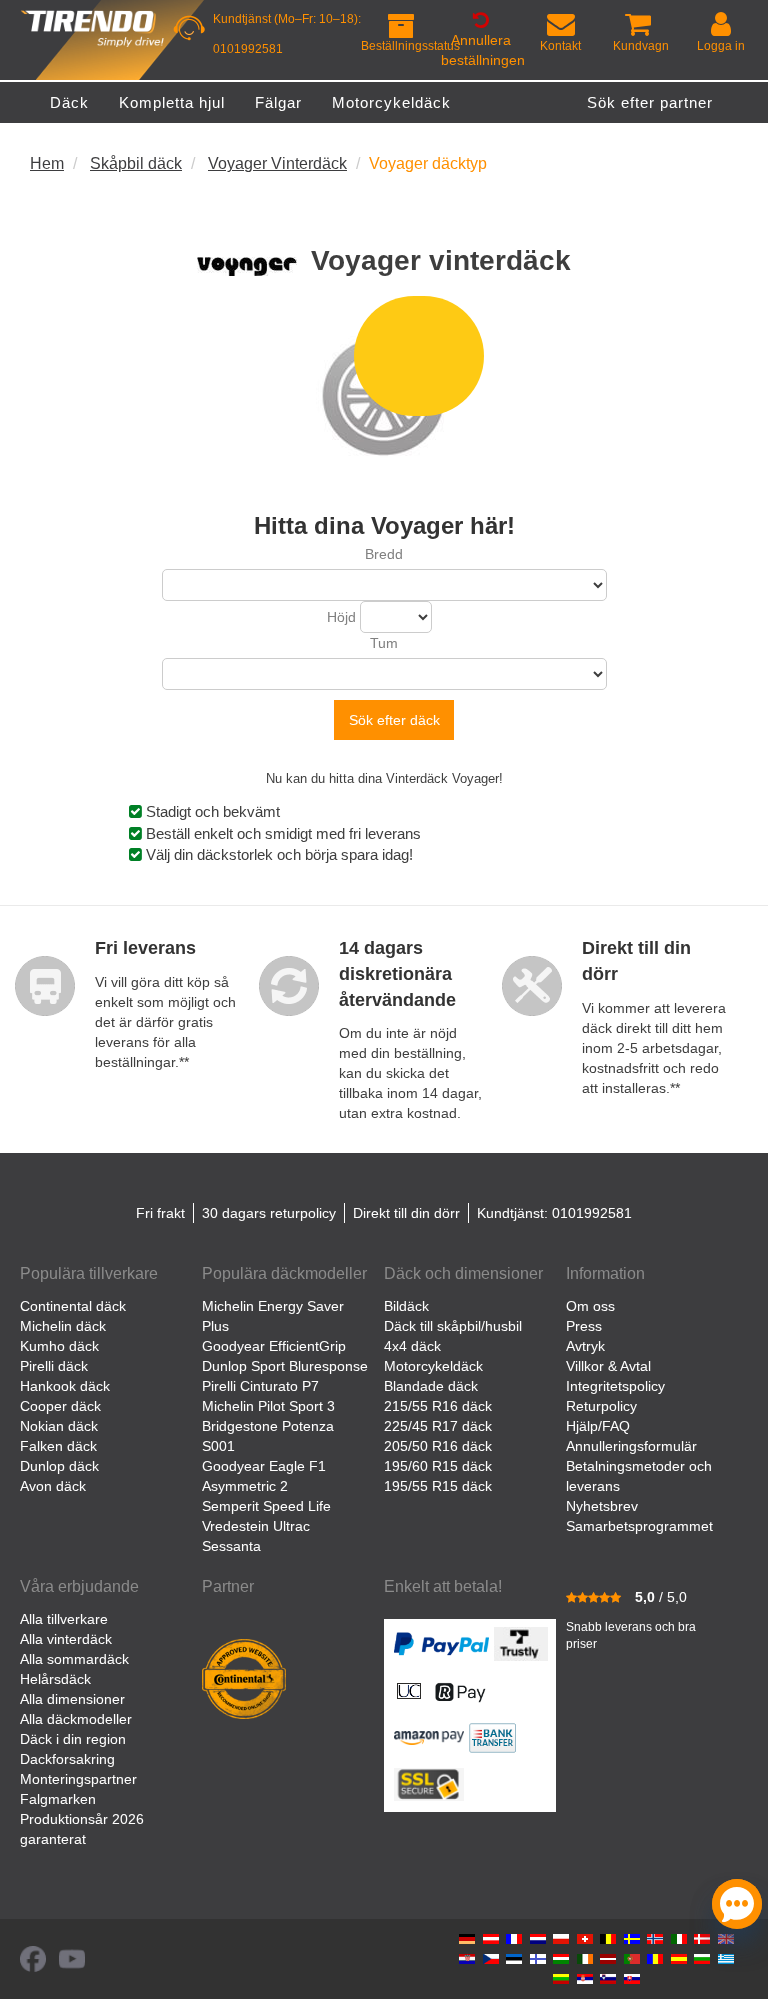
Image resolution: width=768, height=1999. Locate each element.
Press (584, 1326)
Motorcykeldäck (433, 1366)
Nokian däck (59, 1426)
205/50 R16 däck (438, 1446)
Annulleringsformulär (631, 1446)
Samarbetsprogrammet (639, 1526)
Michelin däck (63, 1326)
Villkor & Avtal (608, 1366)
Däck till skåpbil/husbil (453, 1326)
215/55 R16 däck (438, 1406)
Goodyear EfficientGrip (274, 1346)
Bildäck (406, 1306)
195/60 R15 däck (438, 1466)
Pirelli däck (54, 1366)
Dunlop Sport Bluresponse (285, 1366)
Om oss (590, 1306)
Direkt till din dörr (406, 1213)
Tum (384, 643)
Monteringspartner (78, 1779)
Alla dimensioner (72, 1699)
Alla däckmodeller (76, 1719)
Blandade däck (431, 1386)
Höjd (341, 617)
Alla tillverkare (64, 1619)
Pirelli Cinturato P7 (260, 1386)
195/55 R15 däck (438, 1486)
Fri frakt (160, 1213)
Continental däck (73, 1306)
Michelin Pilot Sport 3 (268, 1406)
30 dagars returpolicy (269, 1213)
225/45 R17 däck (438, 1426)
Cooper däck (60, 1406)
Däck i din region (73, 1739)
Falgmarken (58, 1799)
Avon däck (53, 1486)
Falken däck (58, 1446)
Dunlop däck (59, 1466)
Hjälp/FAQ (598, 1426)
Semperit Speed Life (266, 1506)
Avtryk (585, 1346)
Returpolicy (601, 1406)
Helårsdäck (55, 1679)
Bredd (384, 554)
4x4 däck (412, 1346)
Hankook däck (65, 1386)
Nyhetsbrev (602, 1506)
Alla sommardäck (74, 1659)
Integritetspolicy (615, 1386)
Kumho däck (59, 1346)
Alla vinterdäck (66, 1639)
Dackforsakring (67, 1759)
